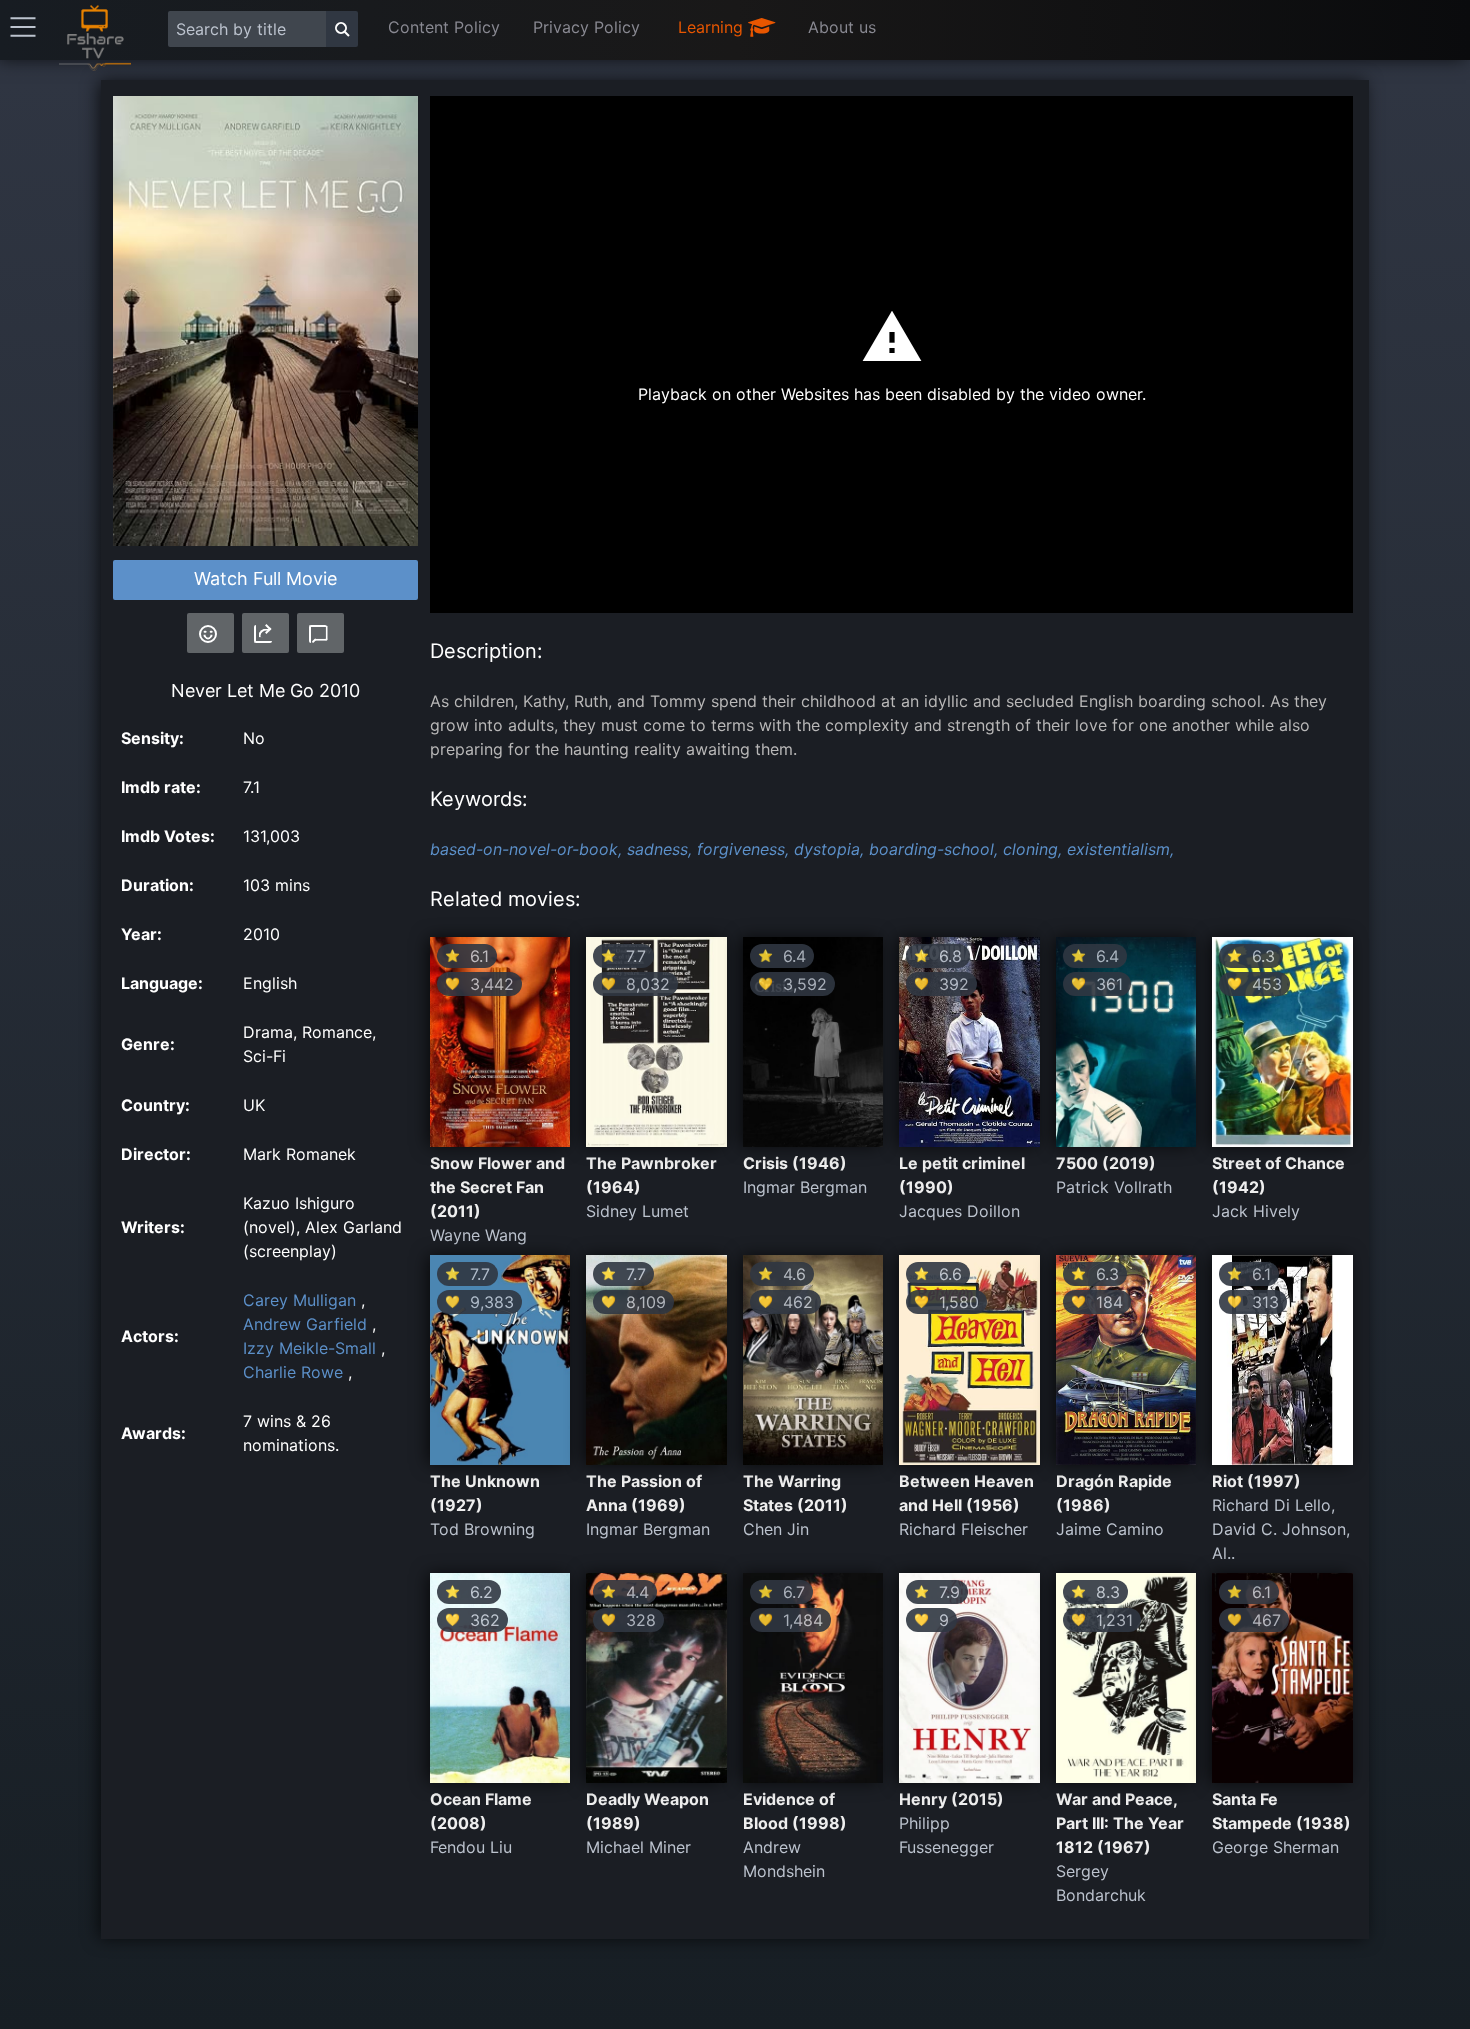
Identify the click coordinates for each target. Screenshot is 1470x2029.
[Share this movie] (265, 633)
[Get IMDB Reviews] (210, 633)
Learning (713, 27)
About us (842, 27)
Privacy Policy (586, 27)
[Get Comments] (320, 633)
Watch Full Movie (265, 578)
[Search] (342, 29)
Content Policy (444, 27)
